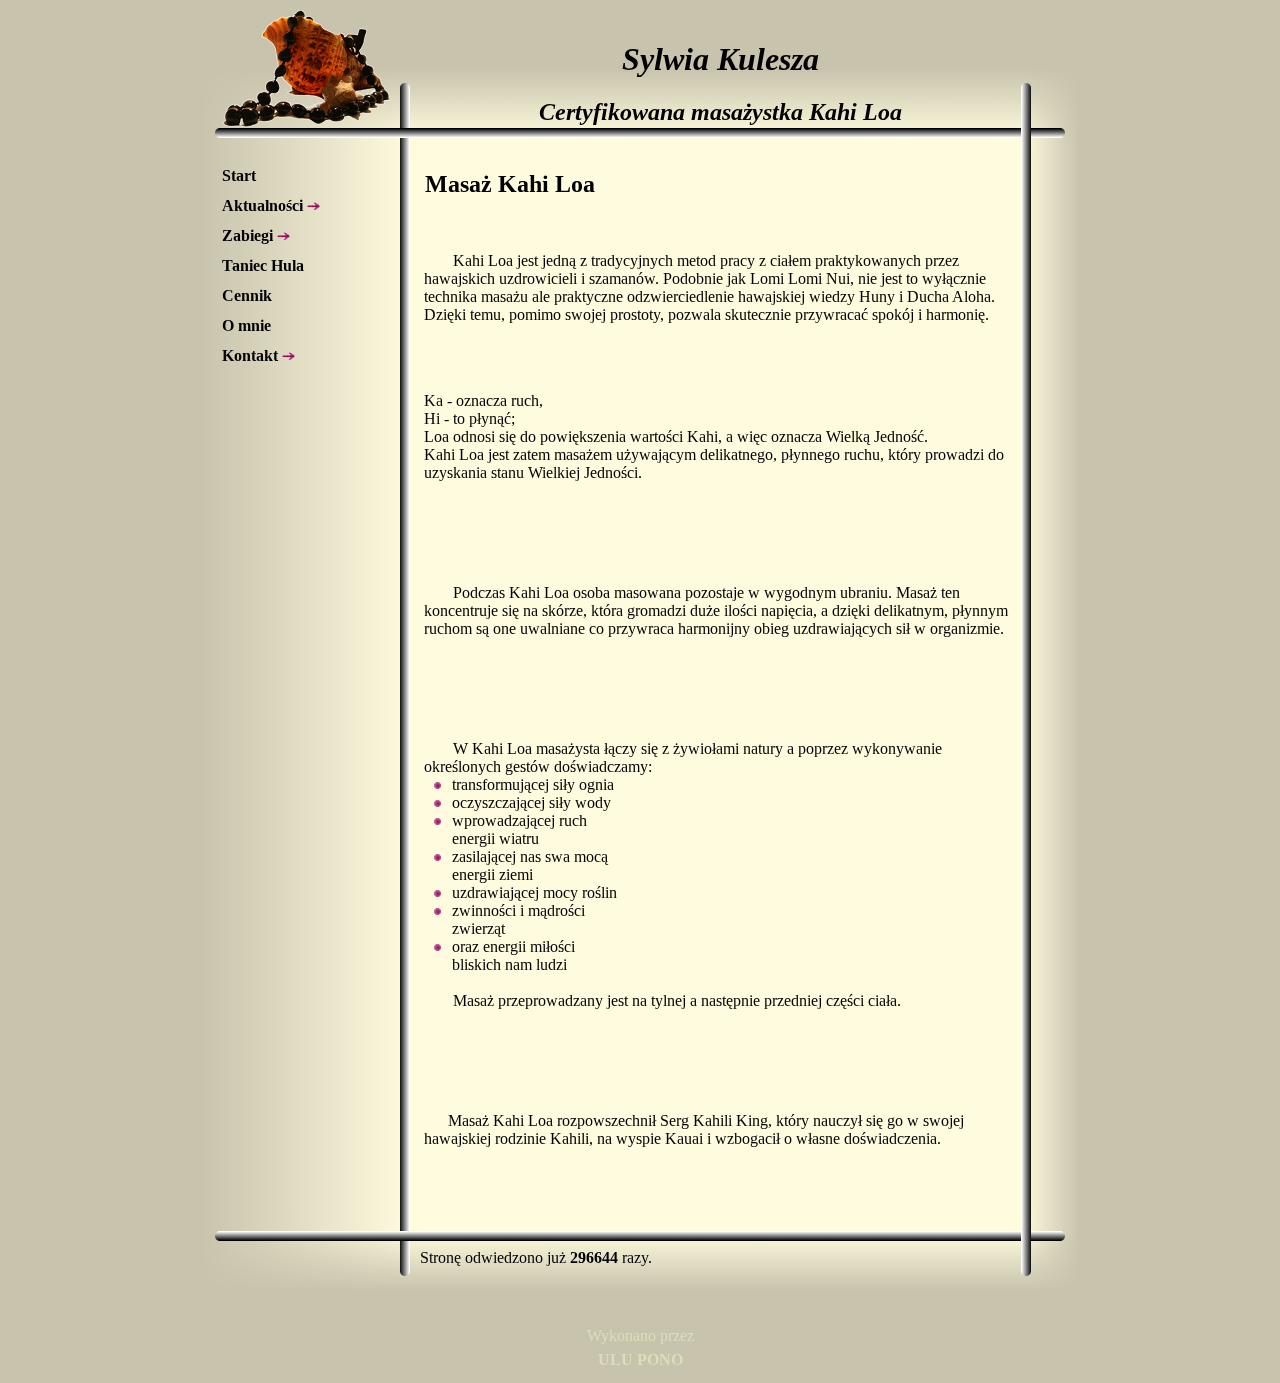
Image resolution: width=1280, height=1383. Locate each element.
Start (239, 175)
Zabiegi (249, 235)
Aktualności (264, 205)
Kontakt (252, 355)
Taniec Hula (263, 265)
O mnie (246, 325)
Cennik (247, 295)
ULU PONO (640, 1359)
